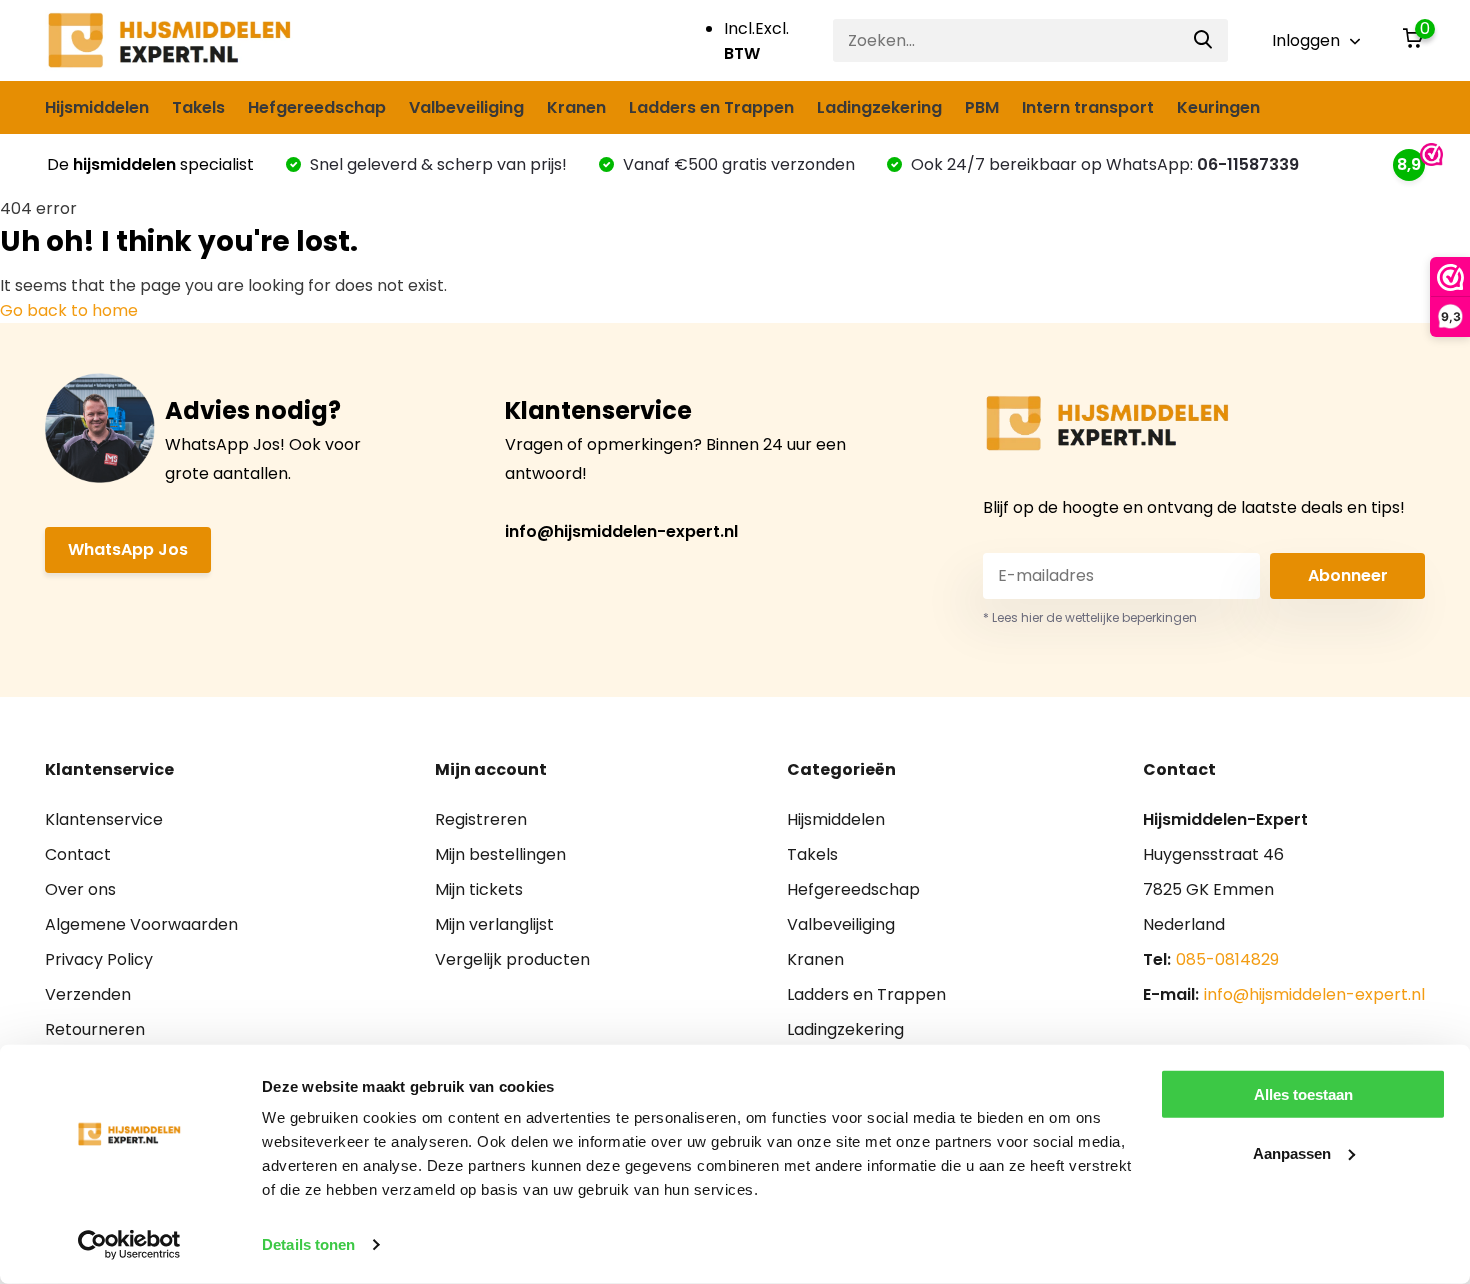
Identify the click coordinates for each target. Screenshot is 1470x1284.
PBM (982, 107)
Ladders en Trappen (711, 107)
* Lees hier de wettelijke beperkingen (1090, 617)
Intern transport (1088, 107)
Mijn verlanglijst (494, 924)
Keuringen (1218, 107)
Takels (198, 107)
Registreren (481, 819)
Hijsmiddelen (97, 107)
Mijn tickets (479, 889)
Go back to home (69, 310)
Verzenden (88, 994)
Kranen (576, 107)
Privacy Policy (99, 959)
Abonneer (1348, 575)
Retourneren (95, 1029)
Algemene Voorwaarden (141, 924)
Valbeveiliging (466, 107)
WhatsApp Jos (128, 549)
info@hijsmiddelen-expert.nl (621, 531)
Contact (78, 854)
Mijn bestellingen (500, 854)
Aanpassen (1292, 1152)
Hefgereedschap (317, 107)
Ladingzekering (879, 107)
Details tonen (308, 1244)
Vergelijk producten (512, 959)
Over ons (80, 889)
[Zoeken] (1204, 40)
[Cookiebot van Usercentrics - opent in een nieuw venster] (129, 1245)
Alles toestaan (1303, 1094)
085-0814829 (1227, 959)
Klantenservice (104, 819)
